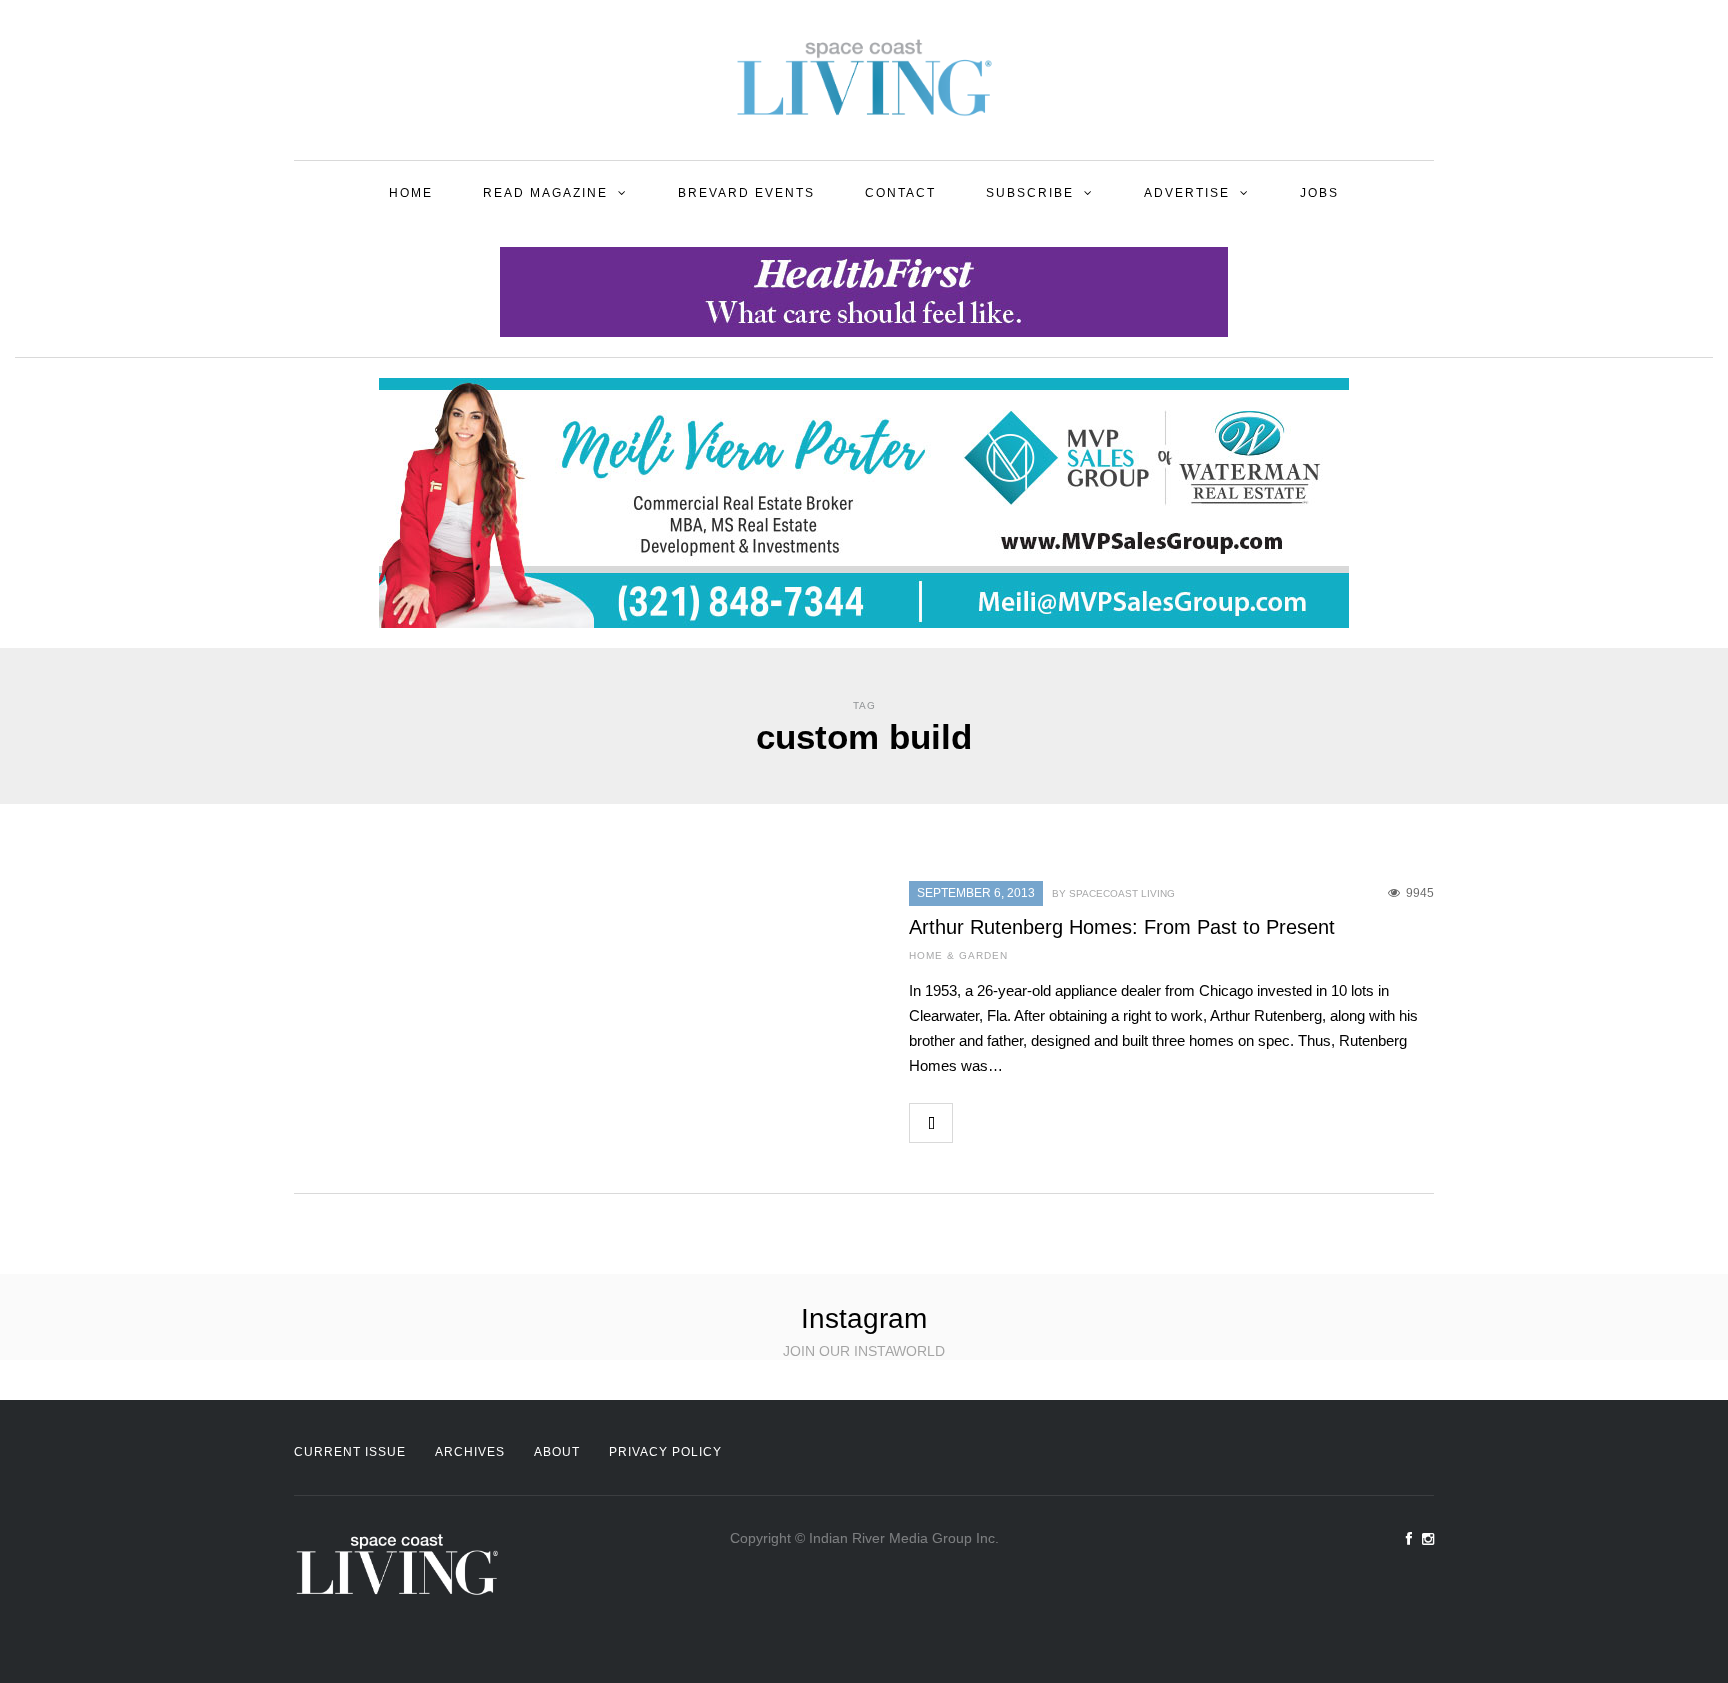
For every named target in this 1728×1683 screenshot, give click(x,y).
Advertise (1187, 193)
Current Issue (350, 1452)
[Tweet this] (1018, 1123)
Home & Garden (958, 955)
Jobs (1319, 193)
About (557, 1452)
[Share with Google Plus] (1062, 1123)
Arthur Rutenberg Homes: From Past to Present (1122, 927)
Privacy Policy (665, 1452)
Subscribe (1030, 193)
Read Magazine (545, 193)
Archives (470, 1452)
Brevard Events (746, 193)
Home (411, 193)
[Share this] (974, 1123)
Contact (900, 193)
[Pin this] (1106, 1123)
